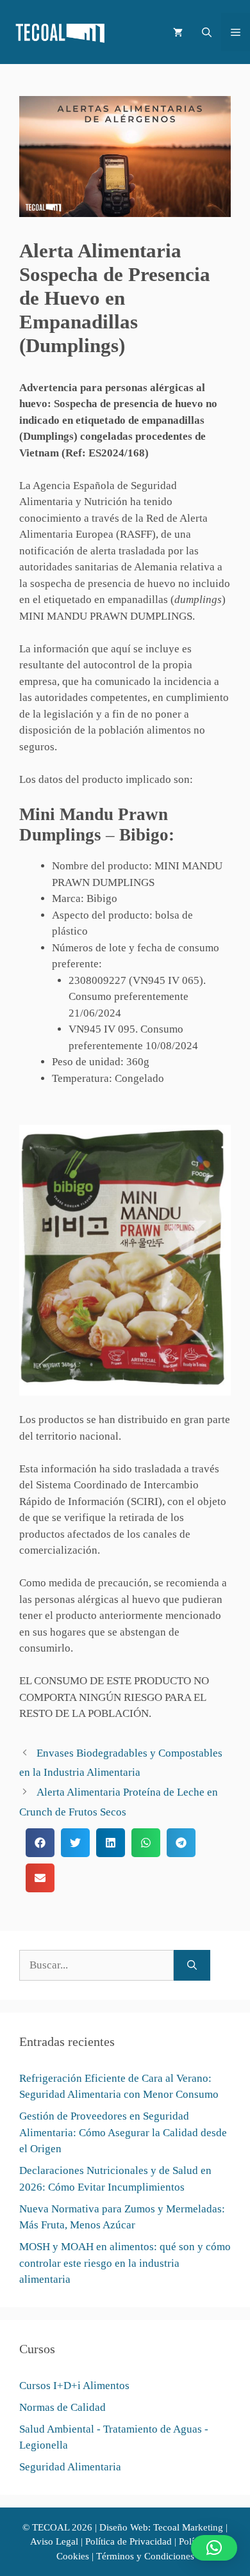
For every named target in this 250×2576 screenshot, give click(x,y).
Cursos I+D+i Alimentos (74, 2386)
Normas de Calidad (63, 2407)
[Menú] (236, 32)
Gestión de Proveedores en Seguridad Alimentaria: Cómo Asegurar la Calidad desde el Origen (123, 2132)
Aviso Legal (54, 2541)
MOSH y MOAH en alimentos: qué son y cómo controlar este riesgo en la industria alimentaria (125, 2263)
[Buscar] (192, 1965)
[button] (40, 1843)
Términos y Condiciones (145, 2556)
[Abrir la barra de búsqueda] (207, 32)
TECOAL (51, 2527)
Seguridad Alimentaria (70, 2467)
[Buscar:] (96, 1965)
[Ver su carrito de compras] (178, 32)
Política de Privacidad (129, 2541)
